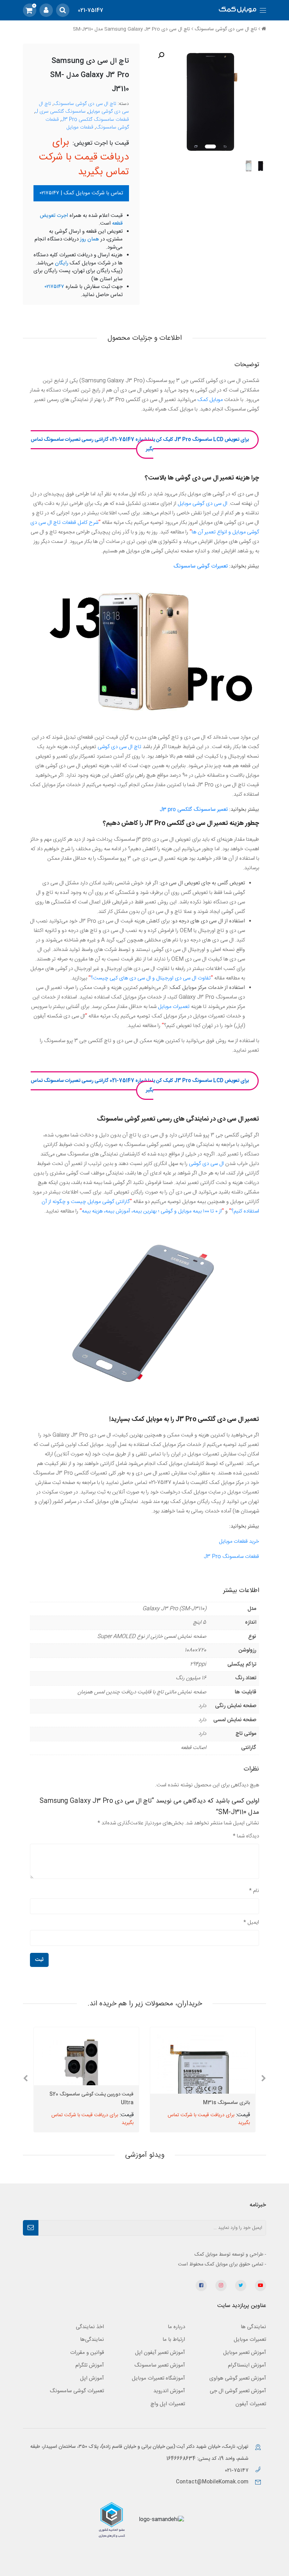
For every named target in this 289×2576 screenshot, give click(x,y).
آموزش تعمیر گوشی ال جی (238, 2391)
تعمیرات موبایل (174, 1007)
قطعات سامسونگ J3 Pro (231, 1557)
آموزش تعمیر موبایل (245, 2353)
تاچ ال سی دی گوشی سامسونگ (226, 29)
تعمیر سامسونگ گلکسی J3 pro (193, 810)
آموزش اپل (92, 2378)
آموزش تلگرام (90, 2365)
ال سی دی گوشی (206, 1164)
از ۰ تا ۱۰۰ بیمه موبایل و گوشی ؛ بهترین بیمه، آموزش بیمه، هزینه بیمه (152, 1211)
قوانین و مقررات (87, 2353)
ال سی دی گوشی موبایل (202, 504)
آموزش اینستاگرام (247, 2365)
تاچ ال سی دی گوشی (119, 747)
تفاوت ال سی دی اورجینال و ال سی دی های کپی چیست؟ (151, 978)
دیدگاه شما (246, 1836)
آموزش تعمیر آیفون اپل (160, 2353)
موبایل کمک (210, 400)
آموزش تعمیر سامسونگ (160, 2365)
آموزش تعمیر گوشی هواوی (238, 2378)
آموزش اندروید (169, 2391)
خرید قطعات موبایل (239, 1541)
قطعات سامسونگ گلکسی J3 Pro (95, 120)
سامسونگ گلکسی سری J (60, 112)
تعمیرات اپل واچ (168, 2404)
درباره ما (176, 2327)
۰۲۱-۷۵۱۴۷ (237, 2471)
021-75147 (91, 10)
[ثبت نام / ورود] (46, 10)
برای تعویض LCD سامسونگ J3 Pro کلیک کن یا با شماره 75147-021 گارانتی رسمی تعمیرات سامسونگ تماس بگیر (140, 444)
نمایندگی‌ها (92, 2340)
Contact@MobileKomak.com (212, 2482)
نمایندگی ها (253, 2327)
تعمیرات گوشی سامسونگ (201, 566)
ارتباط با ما (174, 2340)
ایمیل (251, 1922)
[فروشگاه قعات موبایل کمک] (238, 10)
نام (254, 1891)
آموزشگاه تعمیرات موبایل (158, 2378)
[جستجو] (63, 10)
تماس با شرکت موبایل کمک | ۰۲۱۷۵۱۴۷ (81, 193)
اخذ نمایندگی (90, 2327)
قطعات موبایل (80, 127)
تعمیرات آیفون (251, 2404)
